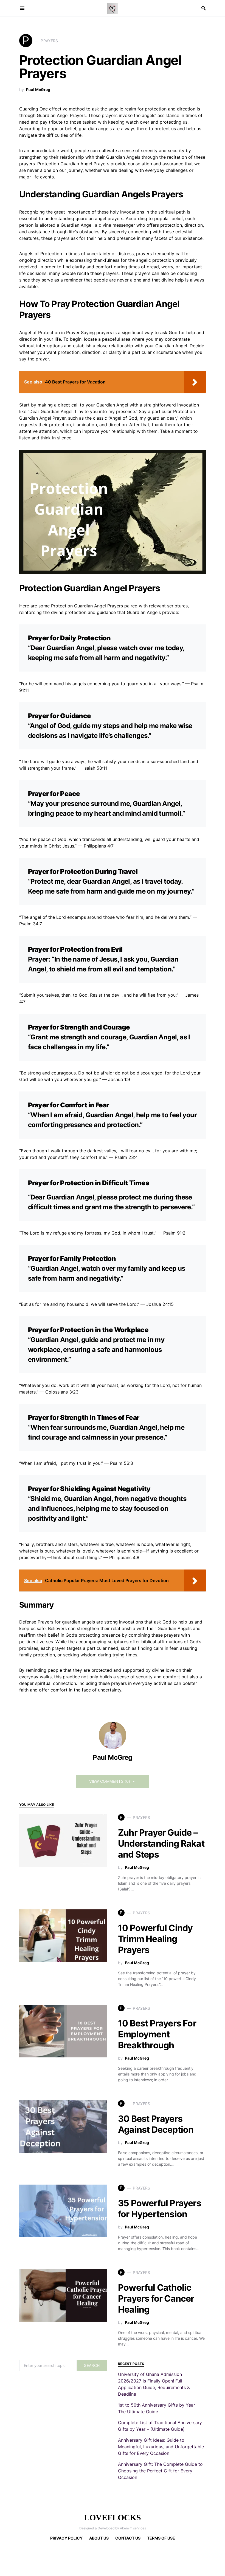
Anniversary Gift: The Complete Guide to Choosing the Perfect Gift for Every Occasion (160, 2471)
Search (92, 2365)
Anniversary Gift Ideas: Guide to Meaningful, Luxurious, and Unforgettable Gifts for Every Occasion (161, 2447)
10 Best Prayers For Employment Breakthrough (157, 2034)
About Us (99, 2538)
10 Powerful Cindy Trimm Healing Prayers (155, 1939)
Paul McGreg (38, 89)
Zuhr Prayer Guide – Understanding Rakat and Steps (161, 1843)
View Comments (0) (110, 1781)
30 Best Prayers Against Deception (156, 2124)
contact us (128, 2538)
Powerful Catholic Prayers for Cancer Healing (156, 2298)
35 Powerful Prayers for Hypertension (160, 2209)
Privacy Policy (66, 2538)
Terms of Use (161, 2538)
